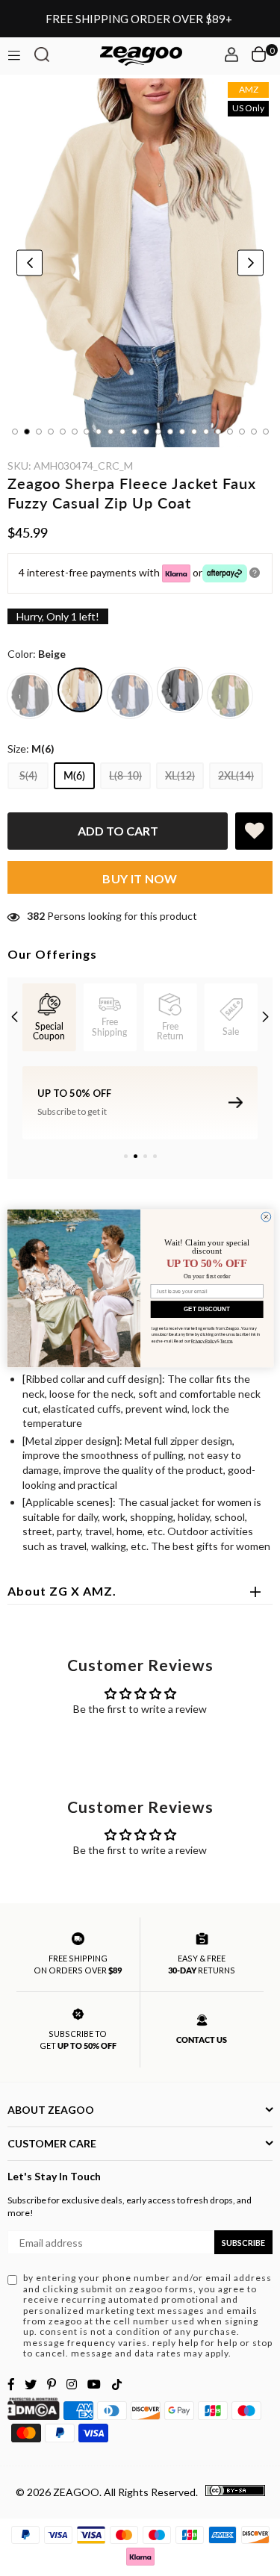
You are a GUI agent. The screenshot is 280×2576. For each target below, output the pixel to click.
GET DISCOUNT (207, 1309)
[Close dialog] (265, 1217)
